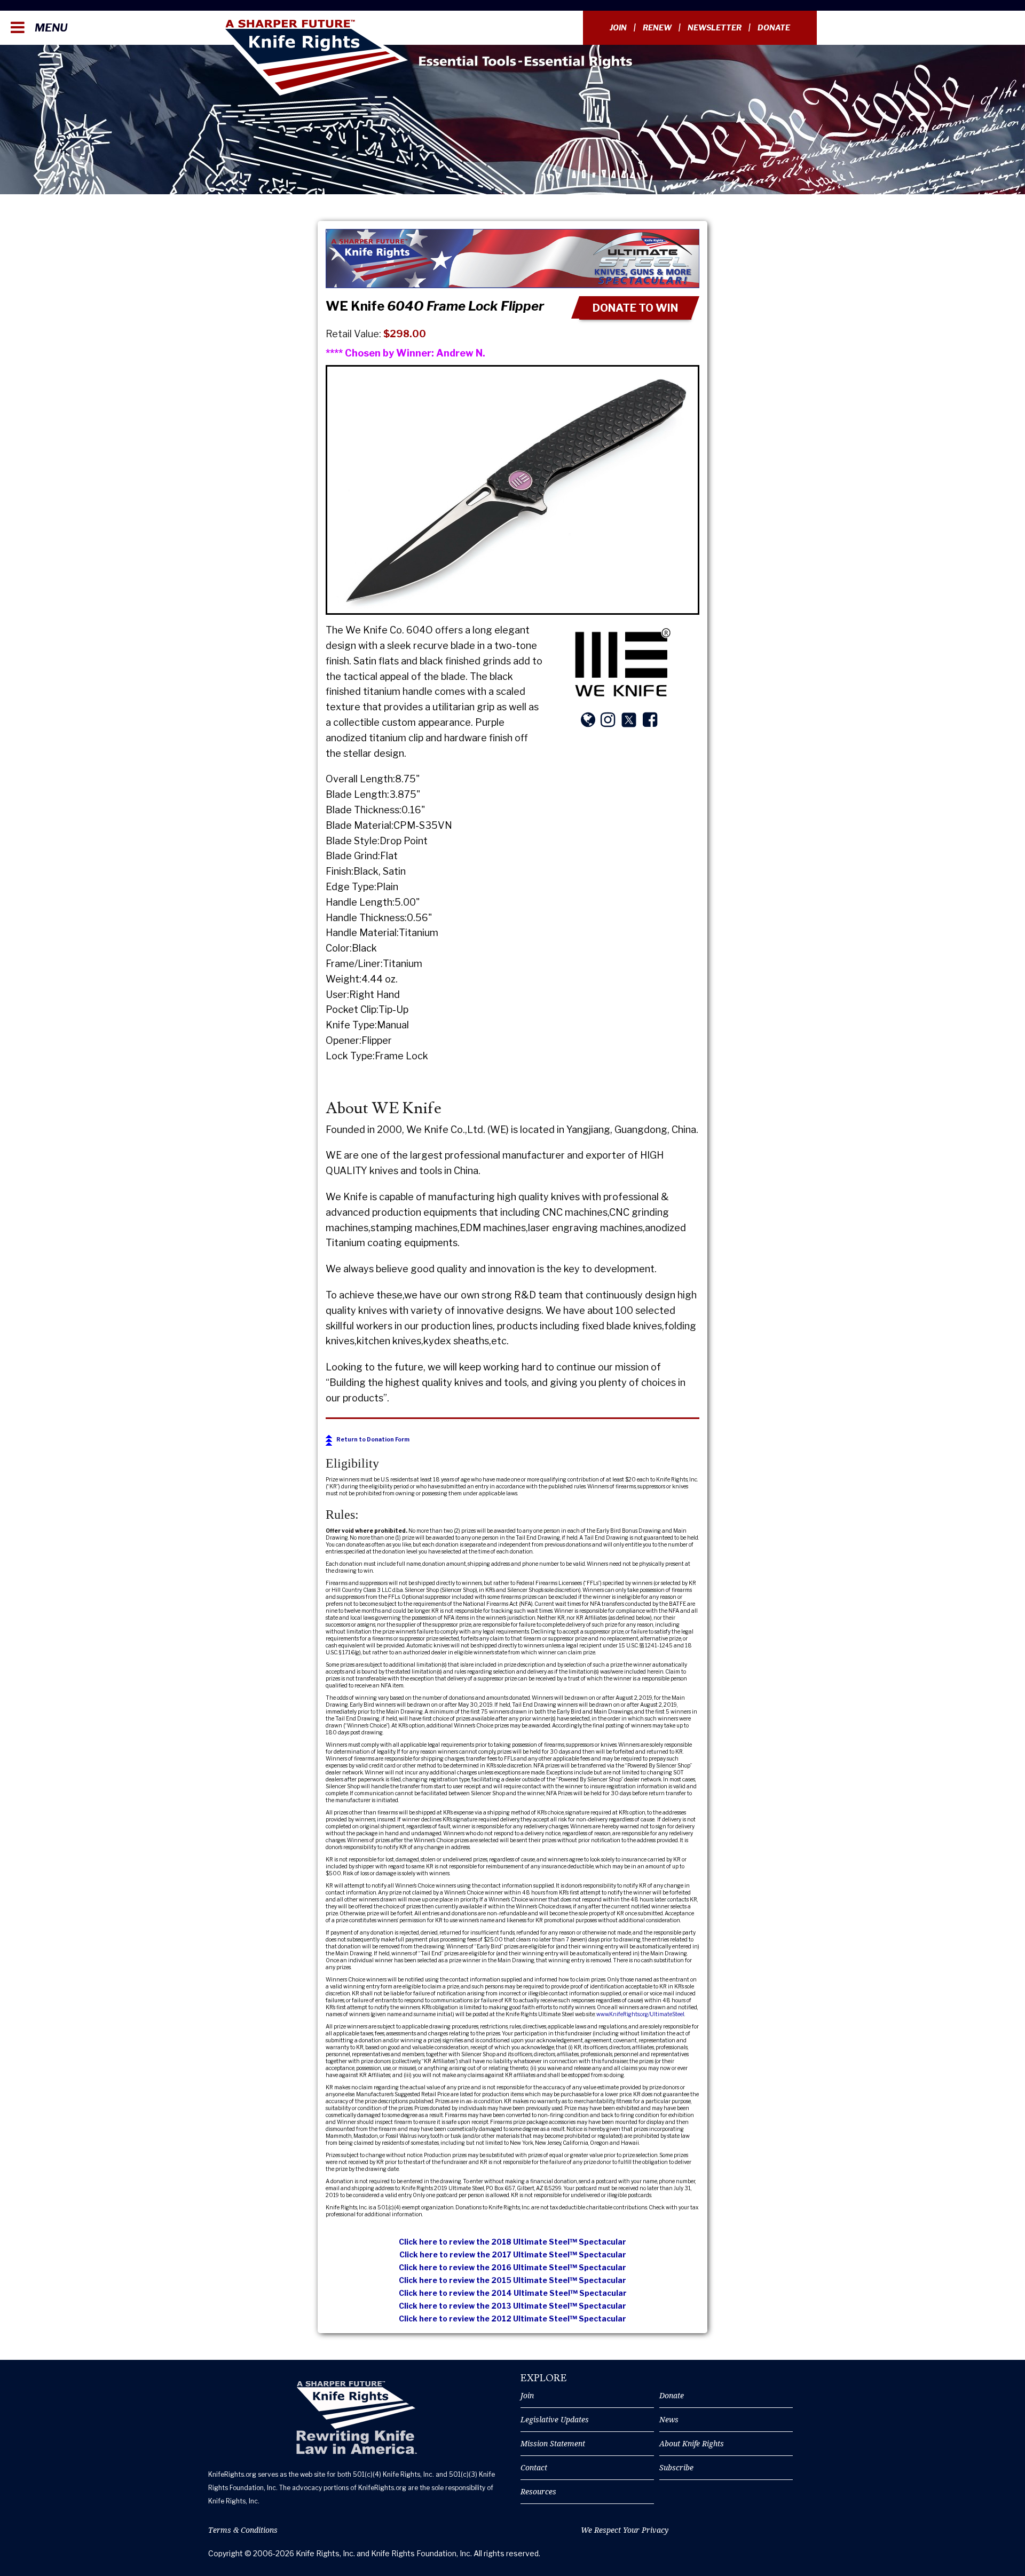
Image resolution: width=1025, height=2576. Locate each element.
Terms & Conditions (243, 2530)
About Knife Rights (692, 2443)
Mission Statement (553, 2443)
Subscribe (676, 2467)
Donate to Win (635, 308)
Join (618, 27)
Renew (657, 27)
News (669, 2419)
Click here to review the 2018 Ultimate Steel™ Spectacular (512, 2242)
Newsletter (715, 27)
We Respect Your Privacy (625, 2530)
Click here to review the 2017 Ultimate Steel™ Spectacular (513, 2254)
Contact (534, 2467)
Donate (774, 27)
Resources (538, 2491)
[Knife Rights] (356, 2418)
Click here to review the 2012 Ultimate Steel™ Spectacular (512, 2319)
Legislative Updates (555, 2419)
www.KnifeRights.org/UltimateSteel (640, 2014)
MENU (50, 28)
